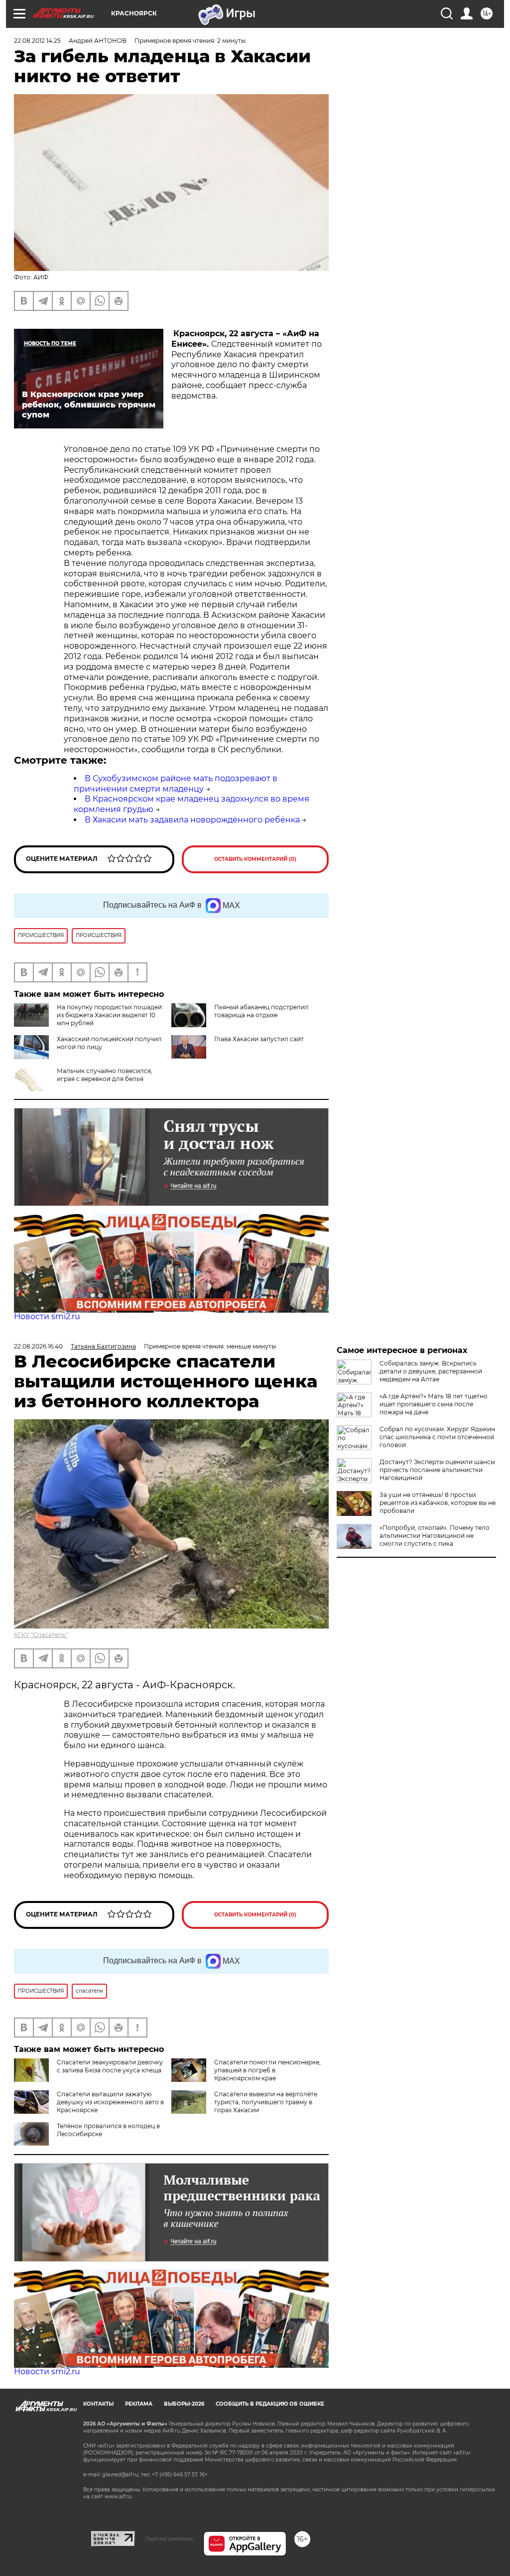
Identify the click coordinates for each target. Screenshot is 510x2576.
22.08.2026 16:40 (38, 1346)
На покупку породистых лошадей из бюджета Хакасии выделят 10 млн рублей (109, 1015)
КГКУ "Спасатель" (41, 1635)
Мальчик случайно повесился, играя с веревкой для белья (105, 1075)
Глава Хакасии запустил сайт (259, 1039)
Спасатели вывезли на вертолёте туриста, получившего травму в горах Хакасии (266, 2102)
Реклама (139, 2404)
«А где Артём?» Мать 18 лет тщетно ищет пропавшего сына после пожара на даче (434, 1404)
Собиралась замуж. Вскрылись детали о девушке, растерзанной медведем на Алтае (431, 1371)
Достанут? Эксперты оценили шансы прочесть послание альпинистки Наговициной (437, 1470)
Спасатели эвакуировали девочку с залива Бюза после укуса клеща (110, 2066)
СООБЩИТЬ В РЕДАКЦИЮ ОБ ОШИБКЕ (270, 2404)
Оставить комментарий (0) (255, 859)
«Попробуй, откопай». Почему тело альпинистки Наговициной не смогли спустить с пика (435, 1536)
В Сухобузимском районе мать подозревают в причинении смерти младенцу (176, 784)
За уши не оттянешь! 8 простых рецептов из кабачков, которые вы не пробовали (438, 1503)
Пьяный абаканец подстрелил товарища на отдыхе (261, 1011)
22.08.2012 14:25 (37, 41)
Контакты (98, 2404)
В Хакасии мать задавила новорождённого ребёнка (192, 820)
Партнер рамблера (169, 2539)
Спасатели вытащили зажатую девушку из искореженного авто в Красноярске (110, 2102)
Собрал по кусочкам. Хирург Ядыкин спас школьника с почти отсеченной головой (437, 1437)
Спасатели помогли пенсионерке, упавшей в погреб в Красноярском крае (267, 2070)
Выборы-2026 (184, 2404)
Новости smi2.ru (47, 1316)
